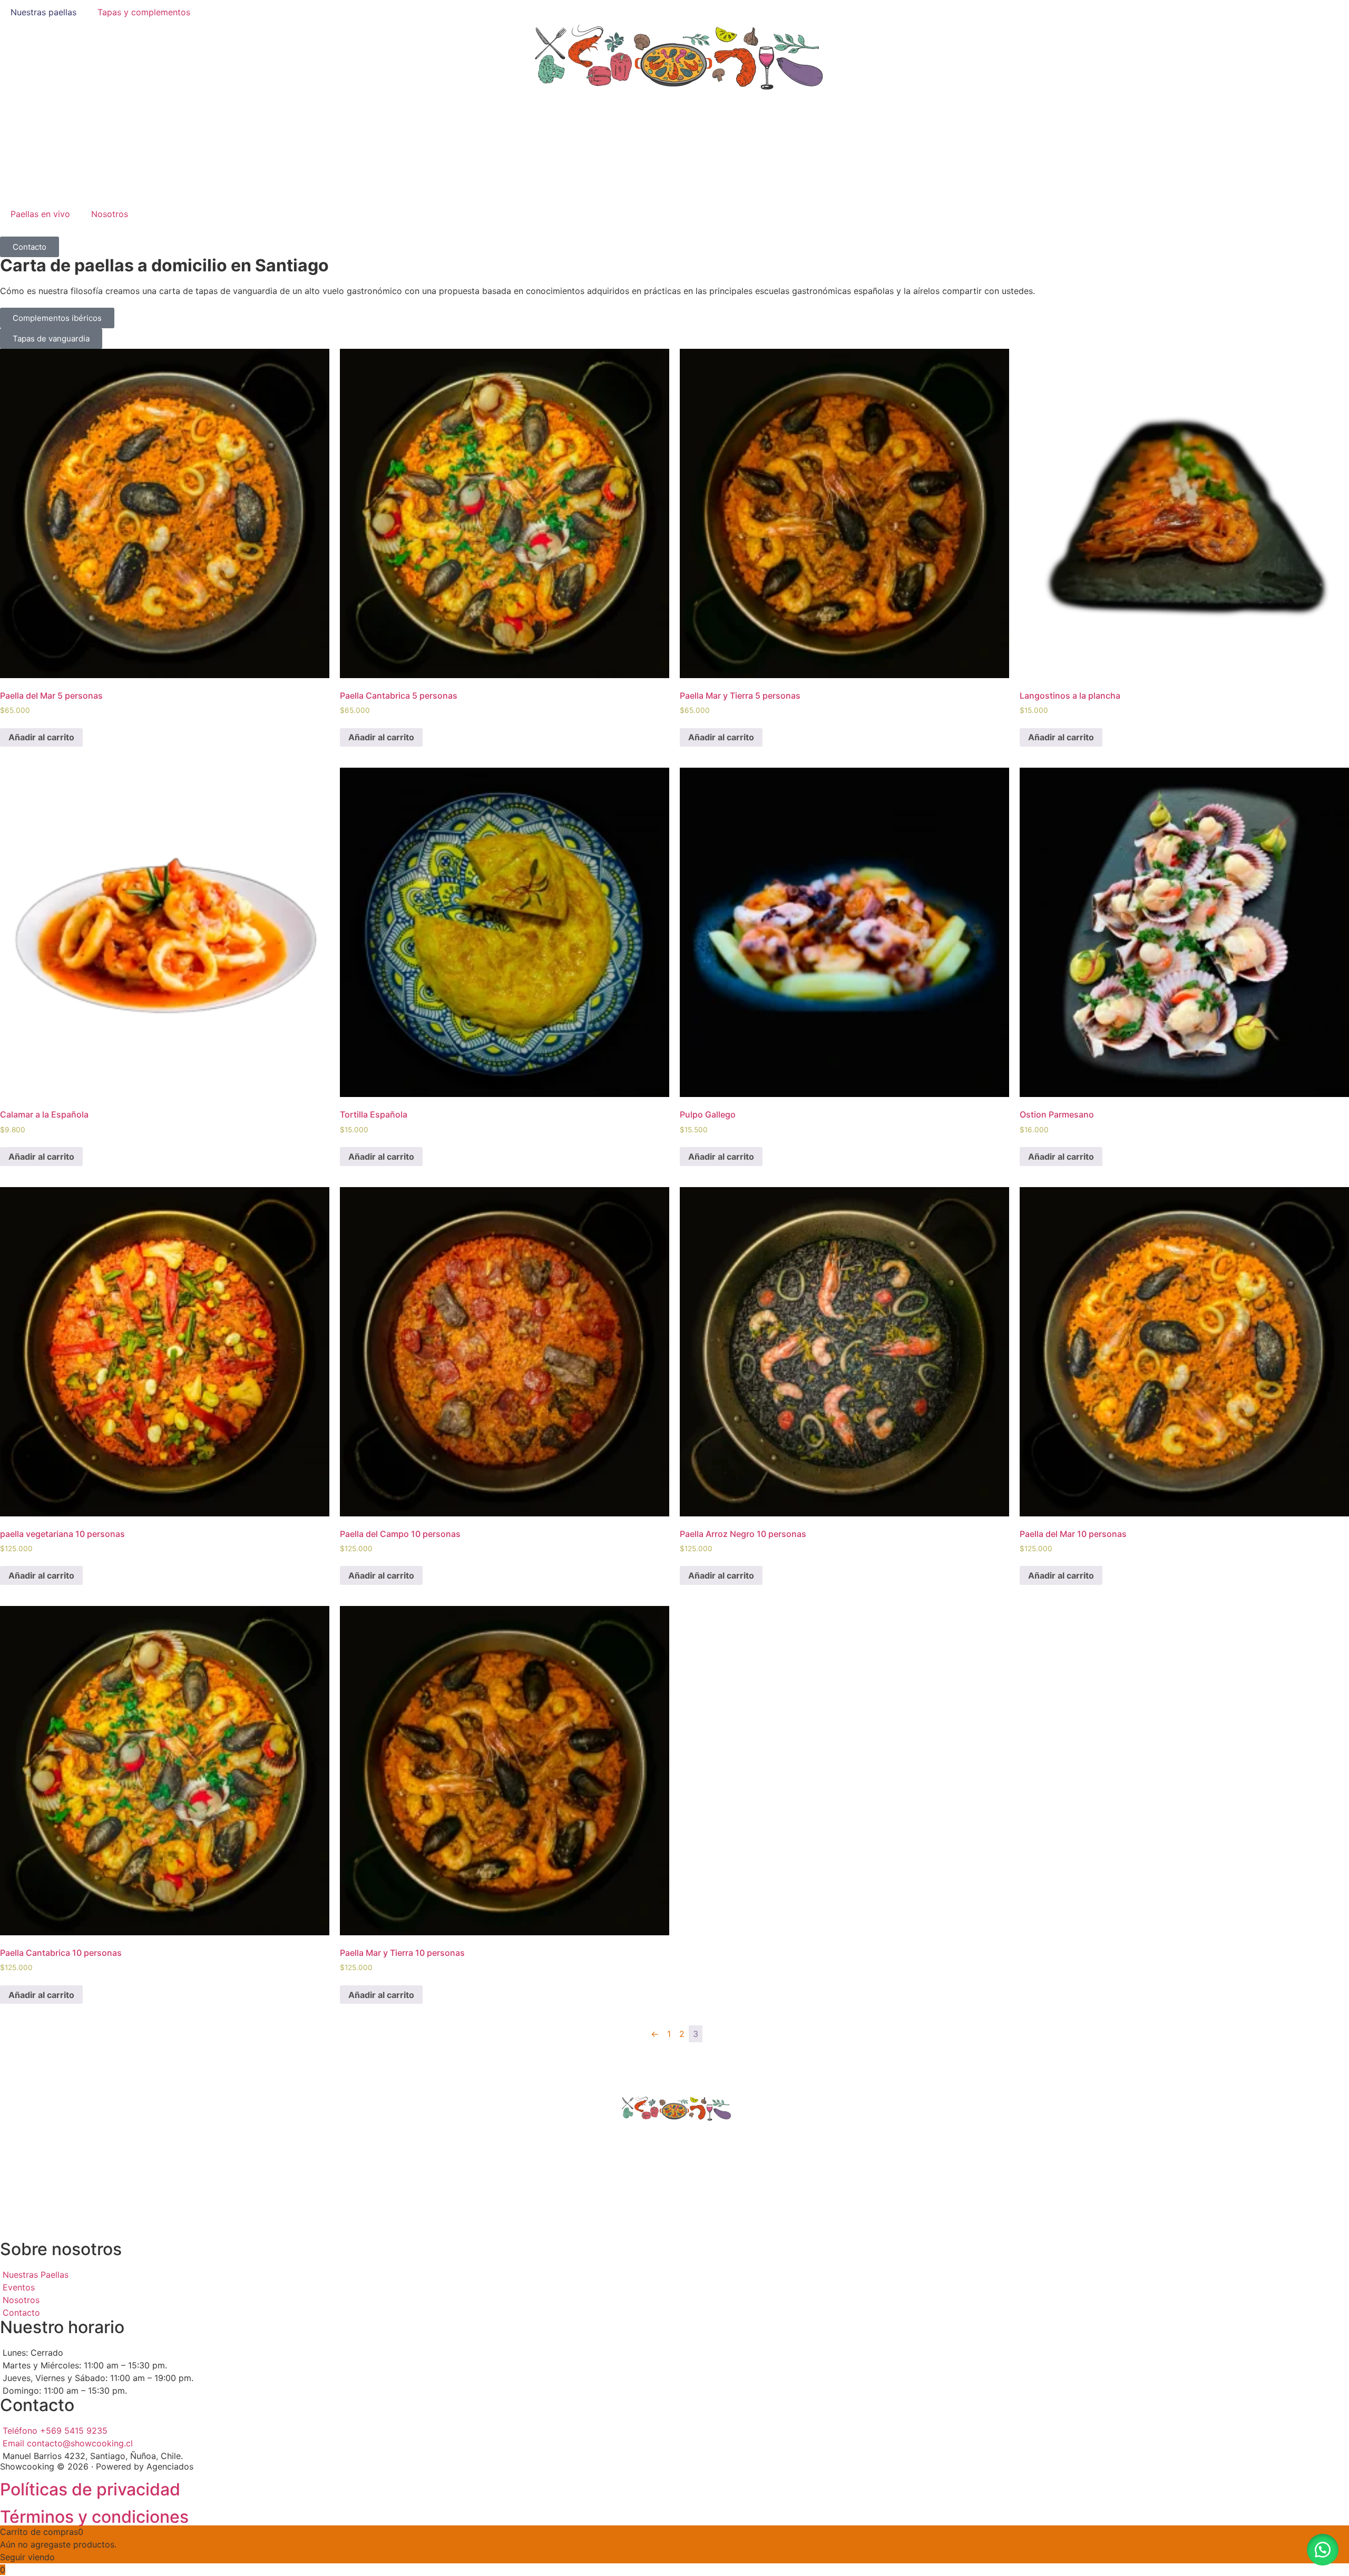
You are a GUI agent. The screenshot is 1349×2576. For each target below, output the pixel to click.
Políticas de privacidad (90, 2489)
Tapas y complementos (144, 12)
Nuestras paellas (43, 12)
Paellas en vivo (40, 214)
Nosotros (110, 214)
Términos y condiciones (94, 2517)
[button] (1323, 2550)
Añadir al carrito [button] (41, 737)
